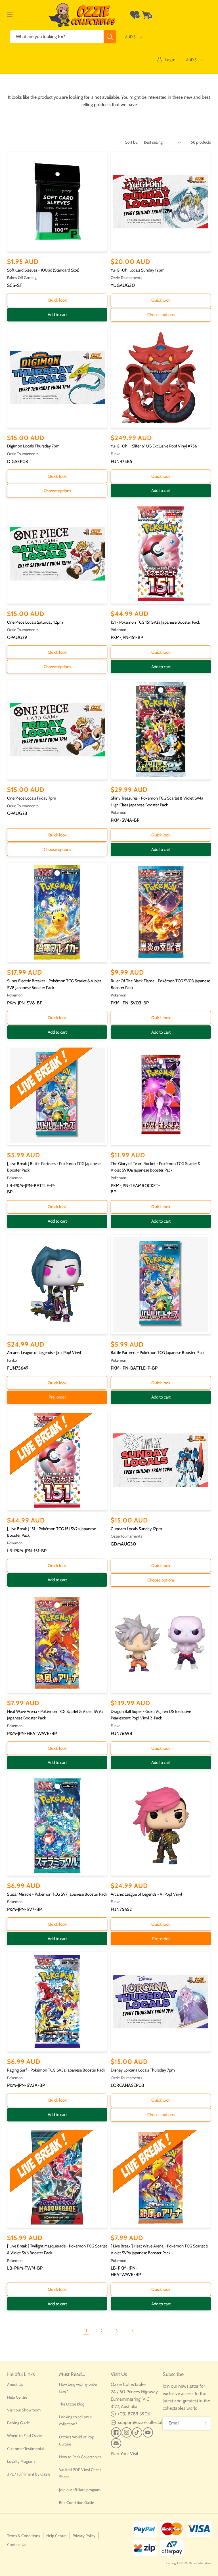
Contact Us (17, 2545)
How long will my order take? (78, 2388)
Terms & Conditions (24, 2536)
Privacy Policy (84, 2536)
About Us (15, 2384)
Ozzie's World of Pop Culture (77, 2441)
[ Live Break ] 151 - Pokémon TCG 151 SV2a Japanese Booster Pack (52, 1532)
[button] (10, 15)
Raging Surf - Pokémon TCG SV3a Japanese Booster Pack (56, 2070)
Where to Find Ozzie (24, 2436)
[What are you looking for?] (110, 37)
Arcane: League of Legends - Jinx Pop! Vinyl (44, 1353)
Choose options (161, 315)
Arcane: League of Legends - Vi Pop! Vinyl (146, 1894)
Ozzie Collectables (200, 2563)
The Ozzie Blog (72, 2404)
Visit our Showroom (24, 2410)
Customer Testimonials (26, 2449)
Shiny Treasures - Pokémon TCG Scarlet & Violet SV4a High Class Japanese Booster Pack (157, 802)
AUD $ (130, 37)
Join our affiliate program (80, 2490)
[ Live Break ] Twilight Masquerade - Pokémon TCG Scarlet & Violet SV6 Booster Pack (57, 2249)
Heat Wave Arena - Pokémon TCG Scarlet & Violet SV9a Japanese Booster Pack (55, 1715)
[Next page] (132, 2331)
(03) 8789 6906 (134, 2414)
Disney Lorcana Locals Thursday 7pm (143, 2070)
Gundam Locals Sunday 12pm (136, 1529)
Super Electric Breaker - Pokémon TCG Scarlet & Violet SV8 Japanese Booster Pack (54, 984)
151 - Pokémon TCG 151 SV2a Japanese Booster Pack (155, 622)
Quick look (57, 300)
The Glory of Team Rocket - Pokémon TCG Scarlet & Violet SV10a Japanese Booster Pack (156, 1167)
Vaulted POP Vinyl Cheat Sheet (80, 2473)
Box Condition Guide (76, 2503)
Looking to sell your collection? (75, 2420)
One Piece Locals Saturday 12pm (35, 622)
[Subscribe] (204, 2423)
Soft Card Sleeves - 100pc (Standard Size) (43, 270)
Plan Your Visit (124, 2454)
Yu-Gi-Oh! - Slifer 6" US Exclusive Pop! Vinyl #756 (154, 446)
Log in (170, 60)
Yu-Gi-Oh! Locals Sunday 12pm (138, 270)
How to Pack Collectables (80, 2457)
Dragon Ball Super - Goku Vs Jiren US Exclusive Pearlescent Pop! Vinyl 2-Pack (151, 1715)
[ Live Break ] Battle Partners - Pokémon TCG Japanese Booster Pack (54, 1167)
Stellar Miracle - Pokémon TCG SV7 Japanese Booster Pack (57, 1894)
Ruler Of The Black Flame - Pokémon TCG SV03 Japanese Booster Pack (160, 984)
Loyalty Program (21, 2461)
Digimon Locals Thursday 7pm (33, 446)
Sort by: (132, 142)
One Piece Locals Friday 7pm (32, 798)
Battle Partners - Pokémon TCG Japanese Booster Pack (158, 1353)
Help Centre (17, 2397)
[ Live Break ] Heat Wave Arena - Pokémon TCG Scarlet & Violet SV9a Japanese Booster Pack (160, 2249)
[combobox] (63, 37)
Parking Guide (18, 2423)
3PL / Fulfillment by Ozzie (29, 2474)
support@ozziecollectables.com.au (151, 2422)
